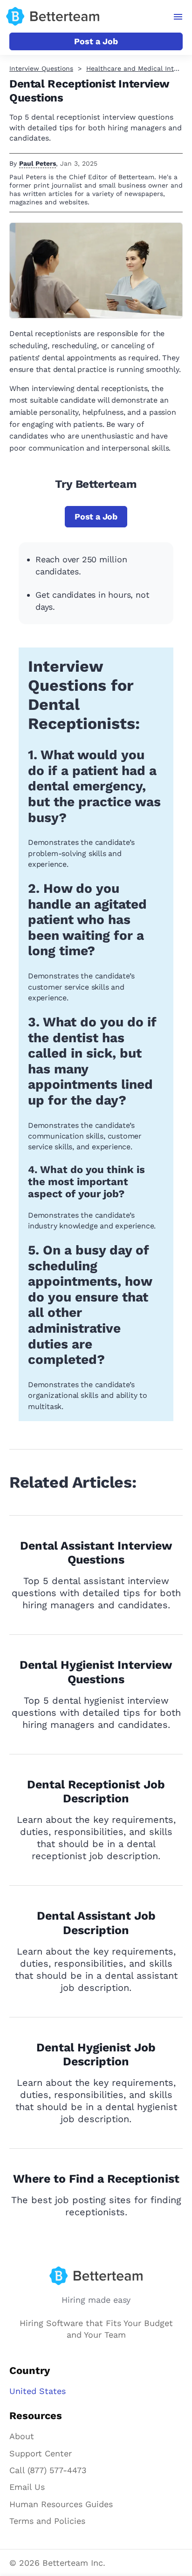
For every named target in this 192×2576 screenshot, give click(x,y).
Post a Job (96, 41)
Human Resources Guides (61, 2504)
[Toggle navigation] (178, 17)
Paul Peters (38, 163)
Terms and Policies (47, 2521)
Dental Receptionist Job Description (96, 1792)
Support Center (41, 2453)
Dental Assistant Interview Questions (96, 1553)
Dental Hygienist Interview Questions (96, 1672)
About (22, 2436)
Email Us (27, 2487)
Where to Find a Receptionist (96, 2179)
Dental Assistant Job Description (96, 1923)
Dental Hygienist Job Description (96, 2055)
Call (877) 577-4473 (48, 2470)
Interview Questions (41, 68)
